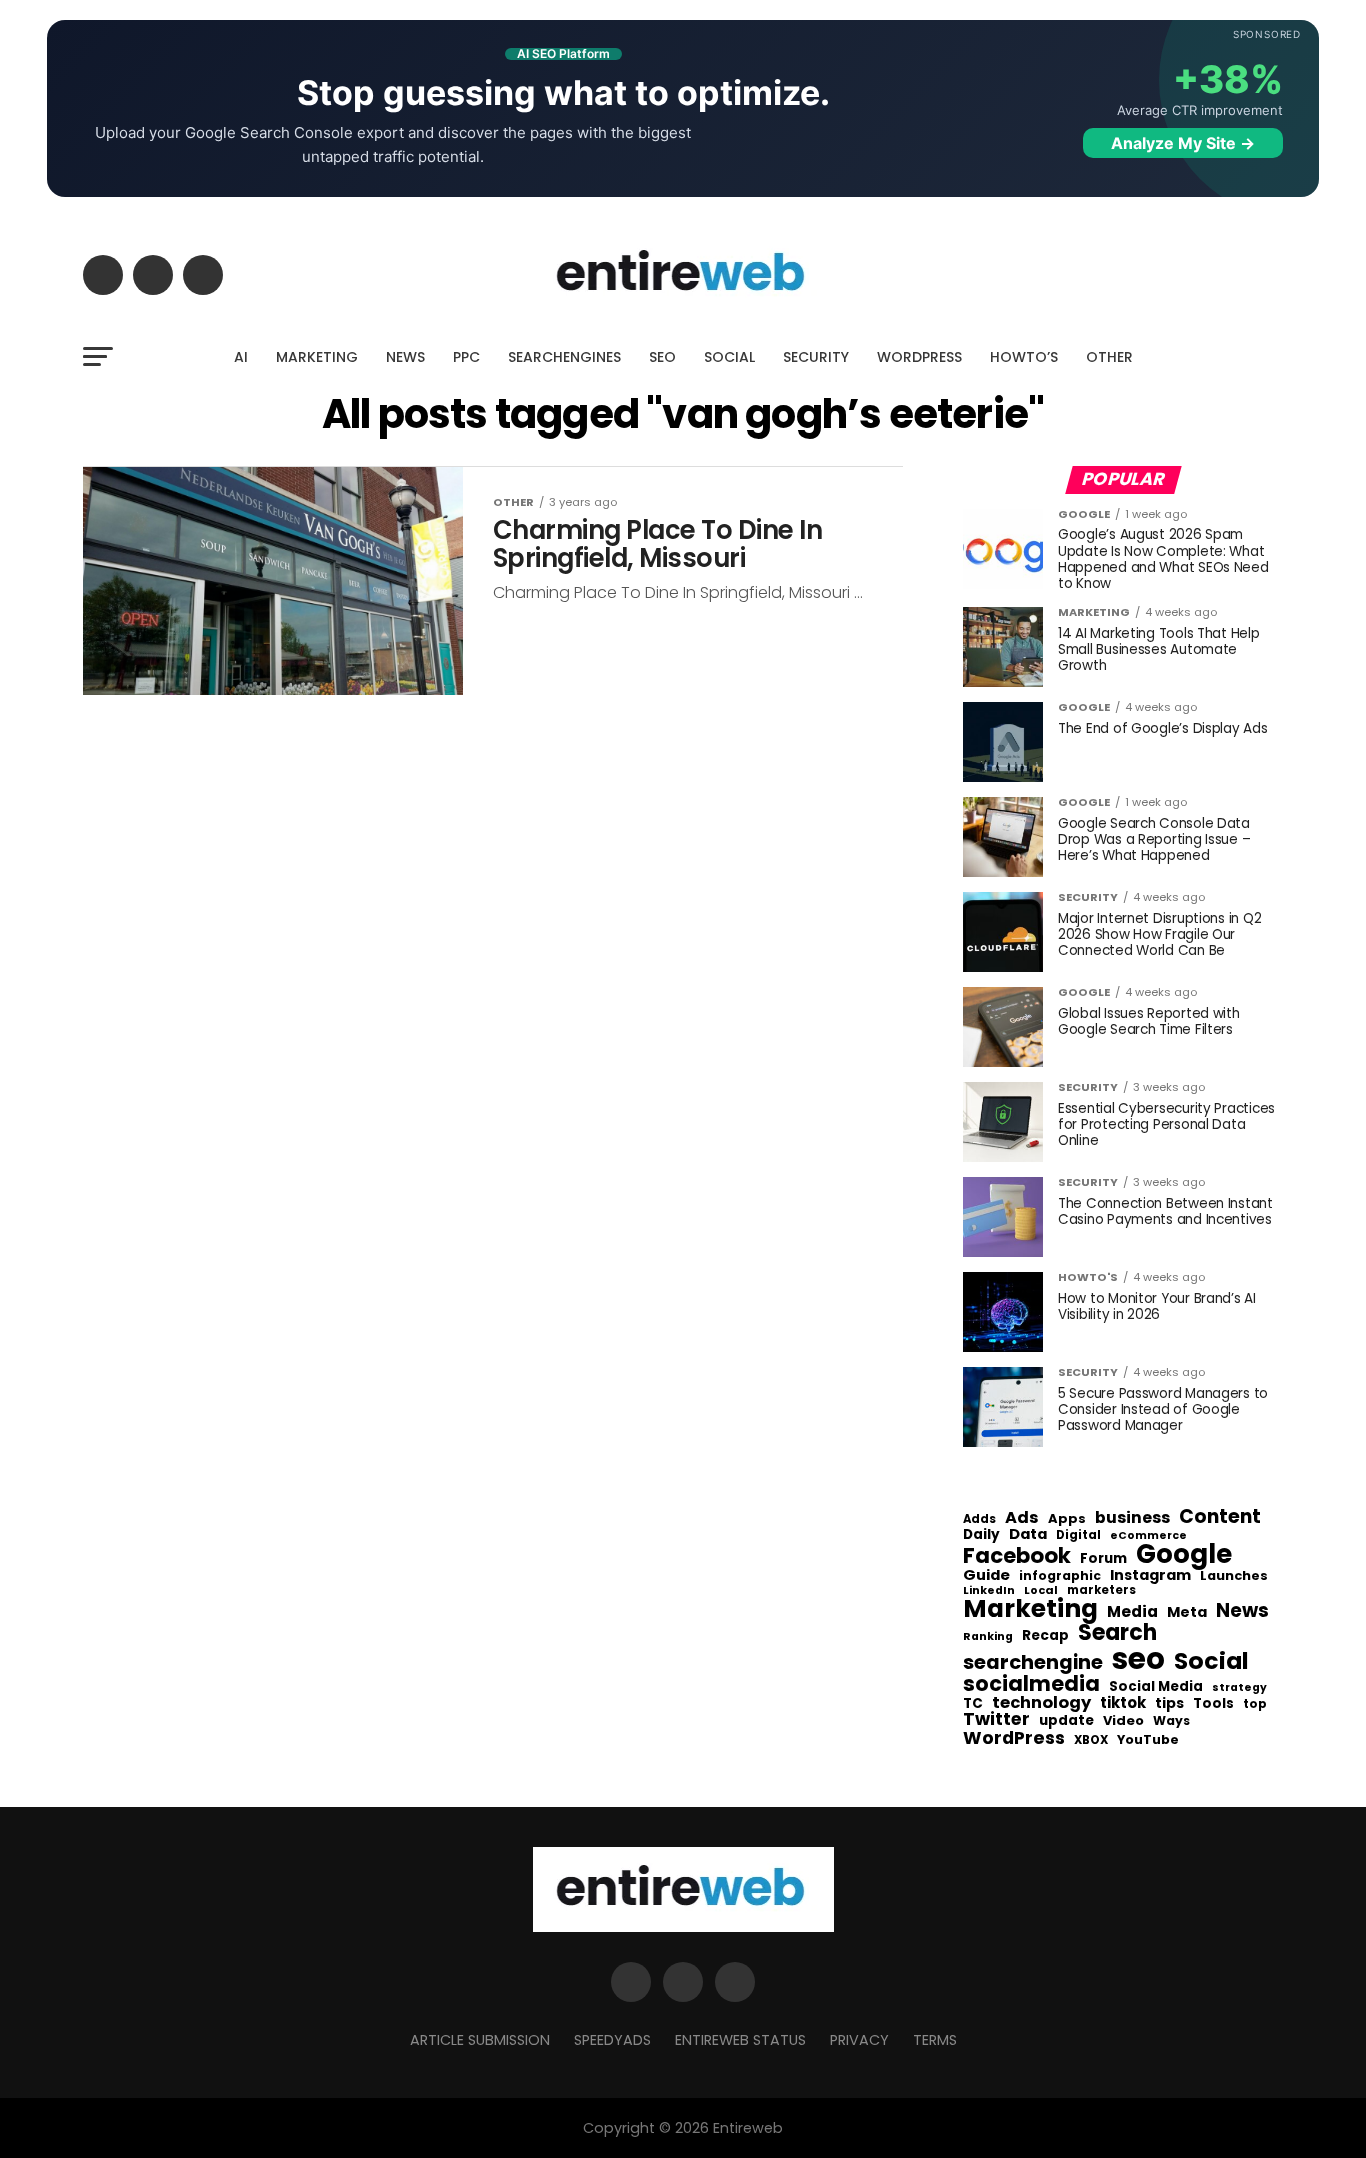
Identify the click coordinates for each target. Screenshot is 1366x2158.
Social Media (1156, 1686)
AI (241, 357)
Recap (1045, 1636)
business (1132, 1518)
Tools (1213, 1703)
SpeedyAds (612, 2040)
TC (973, 1704)
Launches (1234, 1576)
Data (1028, 1534)
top (1255, 1704)
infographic (1060, 1576)
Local (1041, 1590)
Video (1123, 1721)
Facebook (1017, 1555)
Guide (986, 1575)
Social (1211, 1660)
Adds (979, 1520)
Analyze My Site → (1183, 143)
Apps (1067, 1519)
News (1242, 1611)
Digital (1078, 1536)
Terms (935, 2040)
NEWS (405, 357)
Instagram (1150, 1575)
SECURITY (816, 357)
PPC (466, 357)
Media (1132, 1612)
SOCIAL (729, 357)
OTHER (1109, 357)
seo (1138, 1658)
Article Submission (480, 2040)
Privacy (859, 2040)
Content (1220, 1516)
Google (1184, 1554)
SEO (662, 357)
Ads (1022, 1518)
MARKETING (317, 357)
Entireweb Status (740, 2040)
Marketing (1030, 1609)
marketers (1101, 1590)
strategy (1239, 1688)
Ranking (988, 1637)
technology (1041, 1703)
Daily (981, 1535)
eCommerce (1148, 1536)
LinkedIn (989, 1591)
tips (1169, 1704)
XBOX (1091, 1741)
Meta (1187, 1612)
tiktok (1123, 1703)
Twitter (996, 1720)
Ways (1171, 1721)
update (1066, 1721)
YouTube (1148, 1740)
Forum (1103, 1559)
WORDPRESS (919, 357)
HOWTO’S (1024, 357)
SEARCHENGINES (564, 357)
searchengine (1033, 1663)
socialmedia (1031, 1684)
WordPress (1014, 1738)
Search (1117, 1633)
